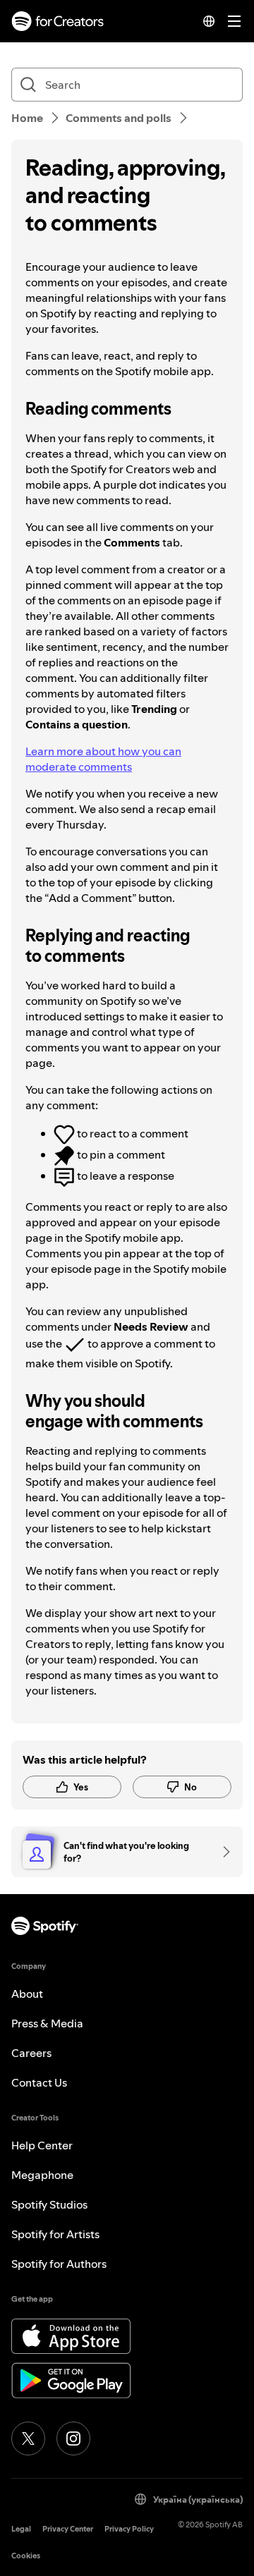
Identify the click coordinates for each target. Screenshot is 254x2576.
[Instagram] (73, 2438)
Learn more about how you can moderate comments (103, 759)
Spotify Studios (49, 2204)
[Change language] (209, 21)
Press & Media (47, 2023)
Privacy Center (68, 2529)
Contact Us (39, 2082)
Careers (31, 2053)
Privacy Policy (129, 2529)
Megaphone (42, 2175)
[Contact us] (222, 1852)
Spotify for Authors (59, 2264)
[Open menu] (234, 21)
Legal (21, 2529)
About (27, 1994)
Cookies (26, 2556)
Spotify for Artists (55, 2234)
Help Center (42, 2145)
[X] (28, 2438)
